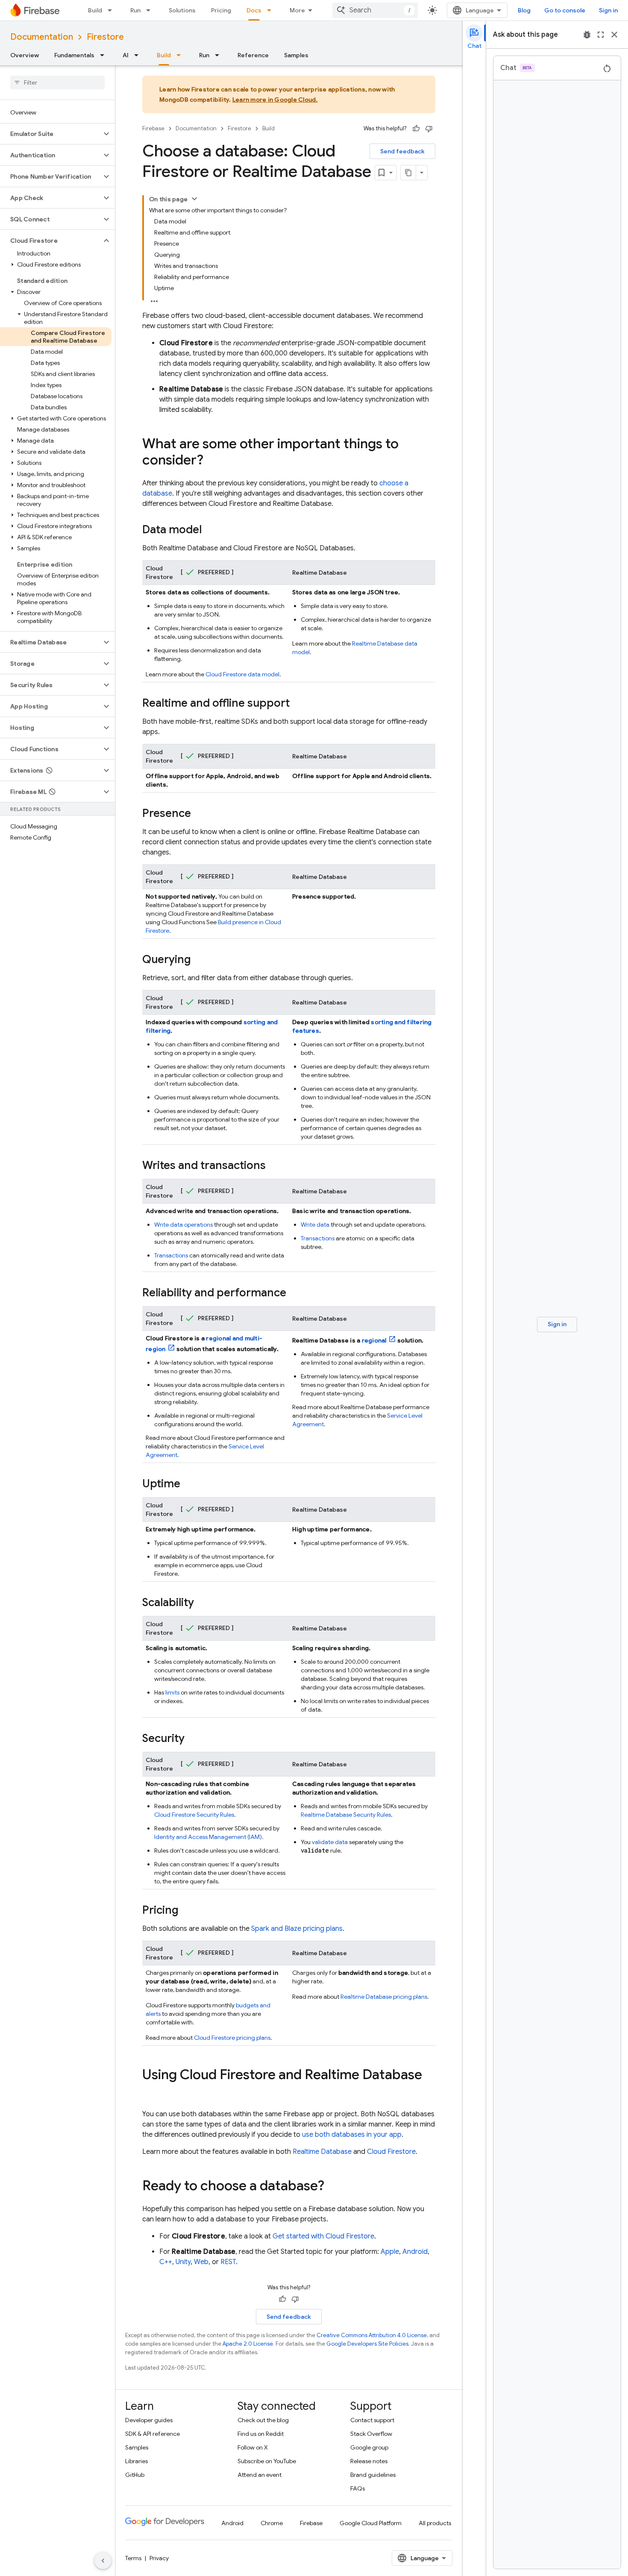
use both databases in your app (352, 2135)
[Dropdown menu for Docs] (272, 10)
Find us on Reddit (261, 2434)
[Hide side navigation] (103, 2561)
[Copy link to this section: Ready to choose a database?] (333, 2187)
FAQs (358, 2488)
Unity (183, 2262)
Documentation (42, 37)
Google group (369, 2447)
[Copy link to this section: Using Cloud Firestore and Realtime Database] (151, 2092)
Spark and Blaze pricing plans (297, 1929)
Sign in (608, 10)
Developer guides (149, 2420)
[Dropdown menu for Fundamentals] (105, 55)
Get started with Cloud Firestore (323, 2236)
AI (126, 55)
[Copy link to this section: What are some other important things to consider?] (212, 461)
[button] (51, 134)
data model (242, 674)
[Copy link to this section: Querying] (200, 960)
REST (228, 2262)
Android (415, 2252)
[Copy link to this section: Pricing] (187, 1911)
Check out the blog (263, 2420)
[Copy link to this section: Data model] (210, 530)
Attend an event (260, 2475)
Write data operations (183, 1225)
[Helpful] (416, 129)
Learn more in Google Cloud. (275, 100)
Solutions (182, 10)
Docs (254, 10)
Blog (524, 10)
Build (95, 10)
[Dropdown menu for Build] (112, 10)
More (297, 10)
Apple (390, 2252)
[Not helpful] (429, 129)
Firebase (153, 128)
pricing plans (232, 2038)
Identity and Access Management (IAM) (208, 1837)
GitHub (135, 2475)
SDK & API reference (153, 2434)
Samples (296, 55)
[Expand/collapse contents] (194, 199)
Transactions (171, 1255)
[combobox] (375, 10)
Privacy (159, 2558)
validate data (330, 1842)
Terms (133, 2558)
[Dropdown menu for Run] (151, 10)
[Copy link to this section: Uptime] (189, 1484)
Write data (315, 1225)
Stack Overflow (371, 2434)
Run (135, 10)
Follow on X (253, 2447)
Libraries (136, 2461)
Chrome (272, 2523)
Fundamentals (74, 55)
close (614, 35)
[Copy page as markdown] (408, 173)
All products (435, 2523)
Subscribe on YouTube (267, 2461)
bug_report (587, 35)
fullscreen (601, 35)
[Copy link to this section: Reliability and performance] (295, 1293)
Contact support (372, 2420)
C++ (166, 2262)
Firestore (105, 37)
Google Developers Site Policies (367, 2344)
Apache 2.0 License (248, 2344)
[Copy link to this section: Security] (193, 1739)
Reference (253, 55)
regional (374, 1340)
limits (172, 1692)
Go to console (565, 10)
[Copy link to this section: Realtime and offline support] (298, 704)
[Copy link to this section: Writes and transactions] (274, 1166)
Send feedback (402, 151)
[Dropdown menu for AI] (139, 55)
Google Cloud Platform (371, 2523)
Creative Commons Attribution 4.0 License (372, 2335)
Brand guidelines (373, 2475)
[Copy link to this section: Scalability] (202, 1603)
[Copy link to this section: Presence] (200, 814)
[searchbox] (57, 82)
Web (201, 2262)
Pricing (221, 10)
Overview (25, 55)
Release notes (369, 2461)
